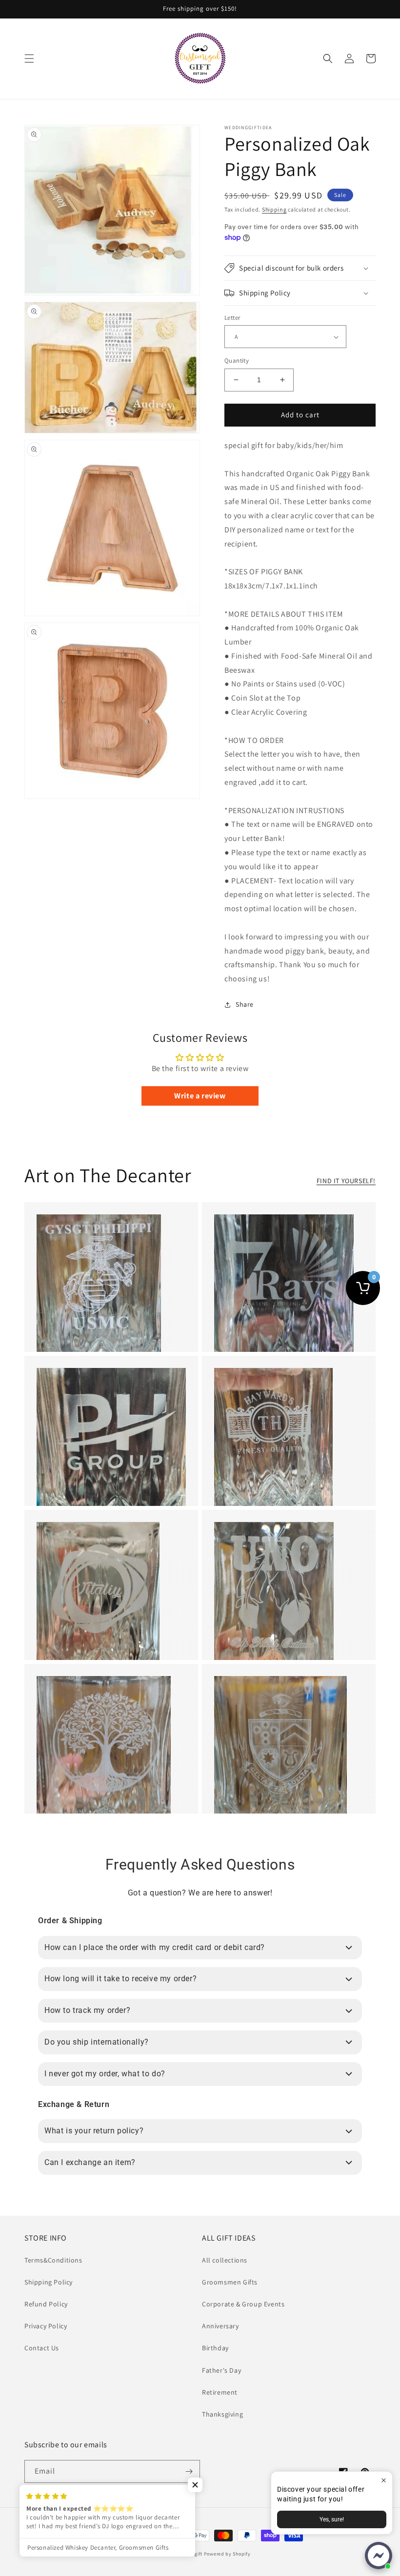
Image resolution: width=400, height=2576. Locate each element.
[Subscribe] (189, 2471)
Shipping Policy (49, 2282)
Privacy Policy (46, 2326)
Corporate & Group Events (243, 2304)
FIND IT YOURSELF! (346, 1181)
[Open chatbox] (379, 2556)
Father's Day (221, 2370)
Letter (232, 318)
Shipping (274, 209)
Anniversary (220, 2326)
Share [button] (245, 1004)
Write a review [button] (200, 1096)
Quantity (237, 361)
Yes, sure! (332, 2519)
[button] (29, 59)
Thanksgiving (222, 2414)
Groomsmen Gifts (230, 2282)
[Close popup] (384, 2480)
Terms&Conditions (53, 2260)
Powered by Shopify (227, 2554)
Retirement (220, 2392)
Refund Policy (46, 2304)
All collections (225, 2260)
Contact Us (42, 2348)
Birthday (215, 2348)
